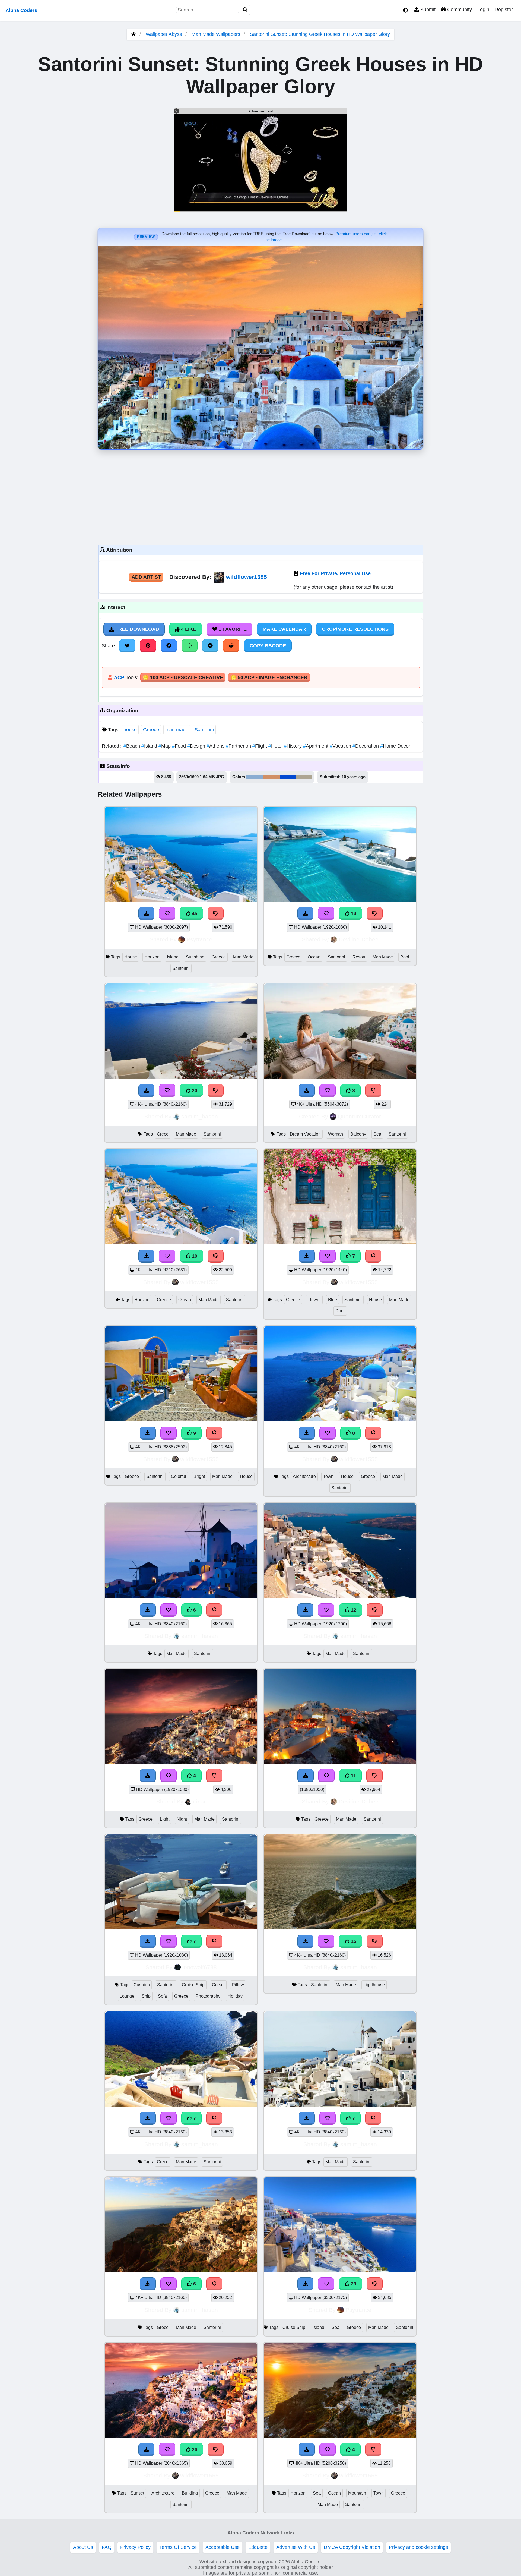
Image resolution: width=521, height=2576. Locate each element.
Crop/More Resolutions (355, 629)
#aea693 (304, 777)
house (130, 730)
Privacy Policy (135, 2547)
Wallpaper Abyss (164, 34)
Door (340, 1311)
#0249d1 (288, 777)
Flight (260, 746)
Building (190, 2493)
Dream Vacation (305, 1134)
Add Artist (146, 577)
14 (353, 913)
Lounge (127, 1996)
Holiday (235, 1996)
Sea (377, 1134)
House (131, 957)
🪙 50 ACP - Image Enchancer (269, 677)
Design (197, 746)
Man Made (243, 957)
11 (353, 1776)
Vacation (341, 746)
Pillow (238, 1985)
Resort (359, 957)
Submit (427, 10)
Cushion (142, 1985)
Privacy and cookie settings (418, 2547)
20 (194, 1090)
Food (180, 746)
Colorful (179, 1476)
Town (328, 1476)
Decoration (366, 746)
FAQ (107, 2547)
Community (459, 10)
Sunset (137, 2493)
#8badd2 (255, 777)
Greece (151, 730)
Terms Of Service (178, 2547)
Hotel (276, 746)
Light (165, 1819)
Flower (314, 1300)
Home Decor (395, 746)
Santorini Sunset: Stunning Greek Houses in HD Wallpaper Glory (320, 34)
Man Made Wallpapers (217, 34)
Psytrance (199, 939)
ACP (119, 677)
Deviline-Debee (359, 939)
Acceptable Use (223, 2547)
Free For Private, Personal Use (335, 573)
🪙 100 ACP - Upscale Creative (183, 677)
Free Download (136, 629)
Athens (216, 746)
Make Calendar (284, 629)
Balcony (358, 1134)
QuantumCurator (359, 1116)
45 (194, 913)
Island (150, 746)
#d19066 (271, 777)
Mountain (357, 2493)
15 (353, 1941)
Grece (163, 1134)
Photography (208, 1996)
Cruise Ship (193, 1985)
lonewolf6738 (200, 1967)
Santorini (204, 730)
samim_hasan (200, 1116)
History (293, 746)
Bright (199, 1476)
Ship (146, 1996)
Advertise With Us (296, 2547)
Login (483, 10)
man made (177, 730)
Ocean (314, 957)
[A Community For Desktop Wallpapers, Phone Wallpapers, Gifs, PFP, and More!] (134, 34)
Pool (405, 957)
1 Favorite (232, 629)
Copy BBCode (268, 646)
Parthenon (239, 746)
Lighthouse (374, 1985)
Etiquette (258, 2547)
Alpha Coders (21, 10)
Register (504, 10)
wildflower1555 (247, 577)
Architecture (304, 1476)
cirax (199, 1801)
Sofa (162, 1996)
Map (165, 746)
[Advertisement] (260, 496)
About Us (83, 2547)
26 (194, 2449)
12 (353, 1610)
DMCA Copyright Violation (352, 2547)
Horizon (152, 957)
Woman (336, 1134)
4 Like (188, 629)
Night (182, 1819)
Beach (132, 746)
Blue (333, 1300)
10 (194, 1256)
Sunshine (195, 957)
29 (353, 2284)
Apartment (316, 746)
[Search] (245, 10)
